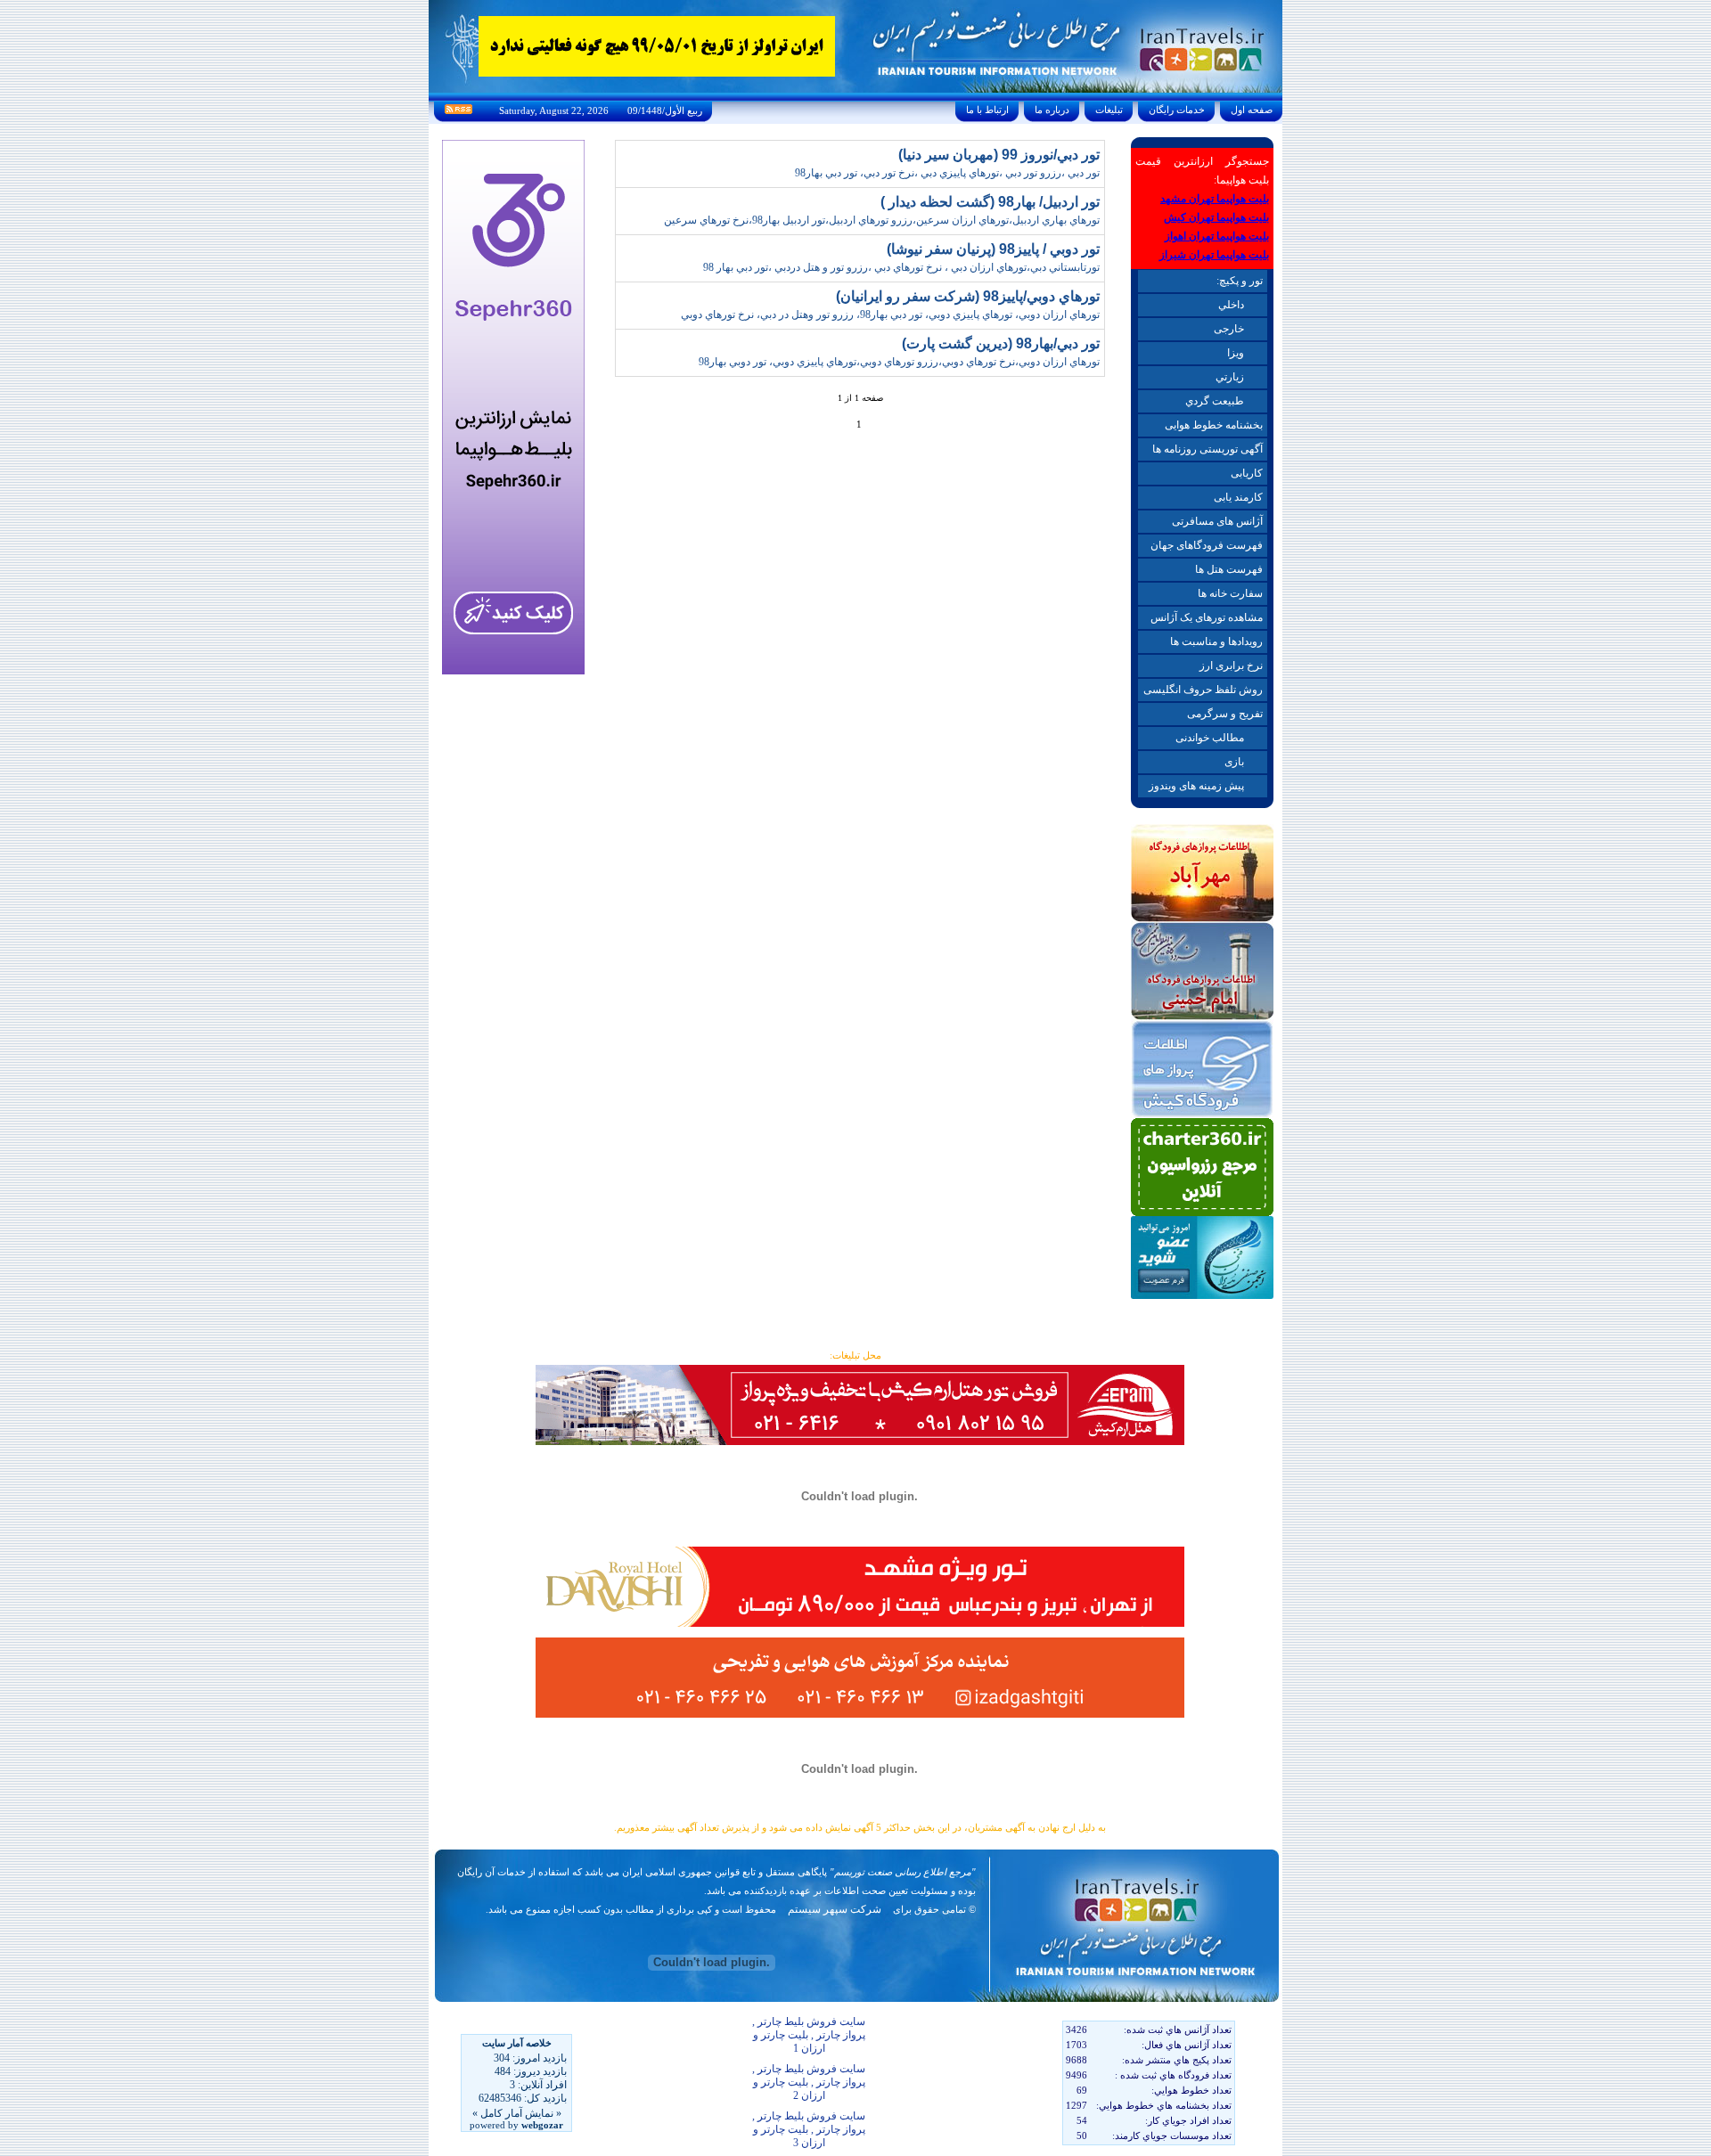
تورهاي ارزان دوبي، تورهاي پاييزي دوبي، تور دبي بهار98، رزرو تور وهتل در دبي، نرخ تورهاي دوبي (890, 314)
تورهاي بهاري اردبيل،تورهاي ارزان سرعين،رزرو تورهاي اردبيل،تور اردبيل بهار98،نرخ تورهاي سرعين (882, 220)
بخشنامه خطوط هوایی (1214, 425)
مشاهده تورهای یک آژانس (1207, 617)
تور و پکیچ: (1240, 281)
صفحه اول (1252, 110)
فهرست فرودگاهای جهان (1207, 545)
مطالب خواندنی (1210, 738)
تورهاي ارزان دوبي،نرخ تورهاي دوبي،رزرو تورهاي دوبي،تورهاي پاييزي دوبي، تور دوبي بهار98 (899, 362)
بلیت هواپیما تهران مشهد (1215, 199)
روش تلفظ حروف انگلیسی (1203, 690)
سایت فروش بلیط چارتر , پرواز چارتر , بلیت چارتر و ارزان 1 (809, 2035)
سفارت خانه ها (1230, 593)
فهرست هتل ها (1229, 569)
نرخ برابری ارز (1231, 666)
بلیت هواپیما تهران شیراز (1214, 255)
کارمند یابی (1238, 497)
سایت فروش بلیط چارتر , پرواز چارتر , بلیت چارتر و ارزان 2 (809, 2082)
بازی (1234, 762)
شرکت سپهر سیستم (835, 1909)
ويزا (1236, 353)
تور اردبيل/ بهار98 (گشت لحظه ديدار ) (990, 202)
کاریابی (1247, 473)
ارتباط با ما (987, 110)
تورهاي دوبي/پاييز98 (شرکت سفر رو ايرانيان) (968, 296)
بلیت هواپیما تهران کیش (1216, 217)
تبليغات (1109, 110)
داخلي (1231, 305)
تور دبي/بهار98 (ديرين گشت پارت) (1001, 343)
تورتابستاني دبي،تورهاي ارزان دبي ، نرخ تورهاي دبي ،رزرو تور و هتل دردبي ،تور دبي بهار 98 (901, 267)
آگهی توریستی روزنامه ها (1208, 449)
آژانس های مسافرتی (1217, 521)
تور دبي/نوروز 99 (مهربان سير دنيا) (999, 155)
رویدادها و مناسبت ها (1216, 641)
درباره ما (1052, 110)
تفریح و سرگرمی (1225, 714)
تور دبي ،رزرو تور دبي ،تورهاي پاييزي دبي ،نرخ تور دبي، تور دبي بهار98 (947, 173)
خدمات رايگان (1177, 110)
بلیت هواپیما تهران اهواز (1217, 236)
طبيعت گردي (1215, 401)
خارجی (1229, 329)
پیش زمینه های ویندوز (1196, 786)
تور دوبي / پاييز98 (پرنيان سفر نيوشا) (993, 249)
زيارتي (1230, 377)
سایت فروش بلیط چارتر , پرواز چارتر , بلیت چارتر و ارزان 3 (809, 2129)
